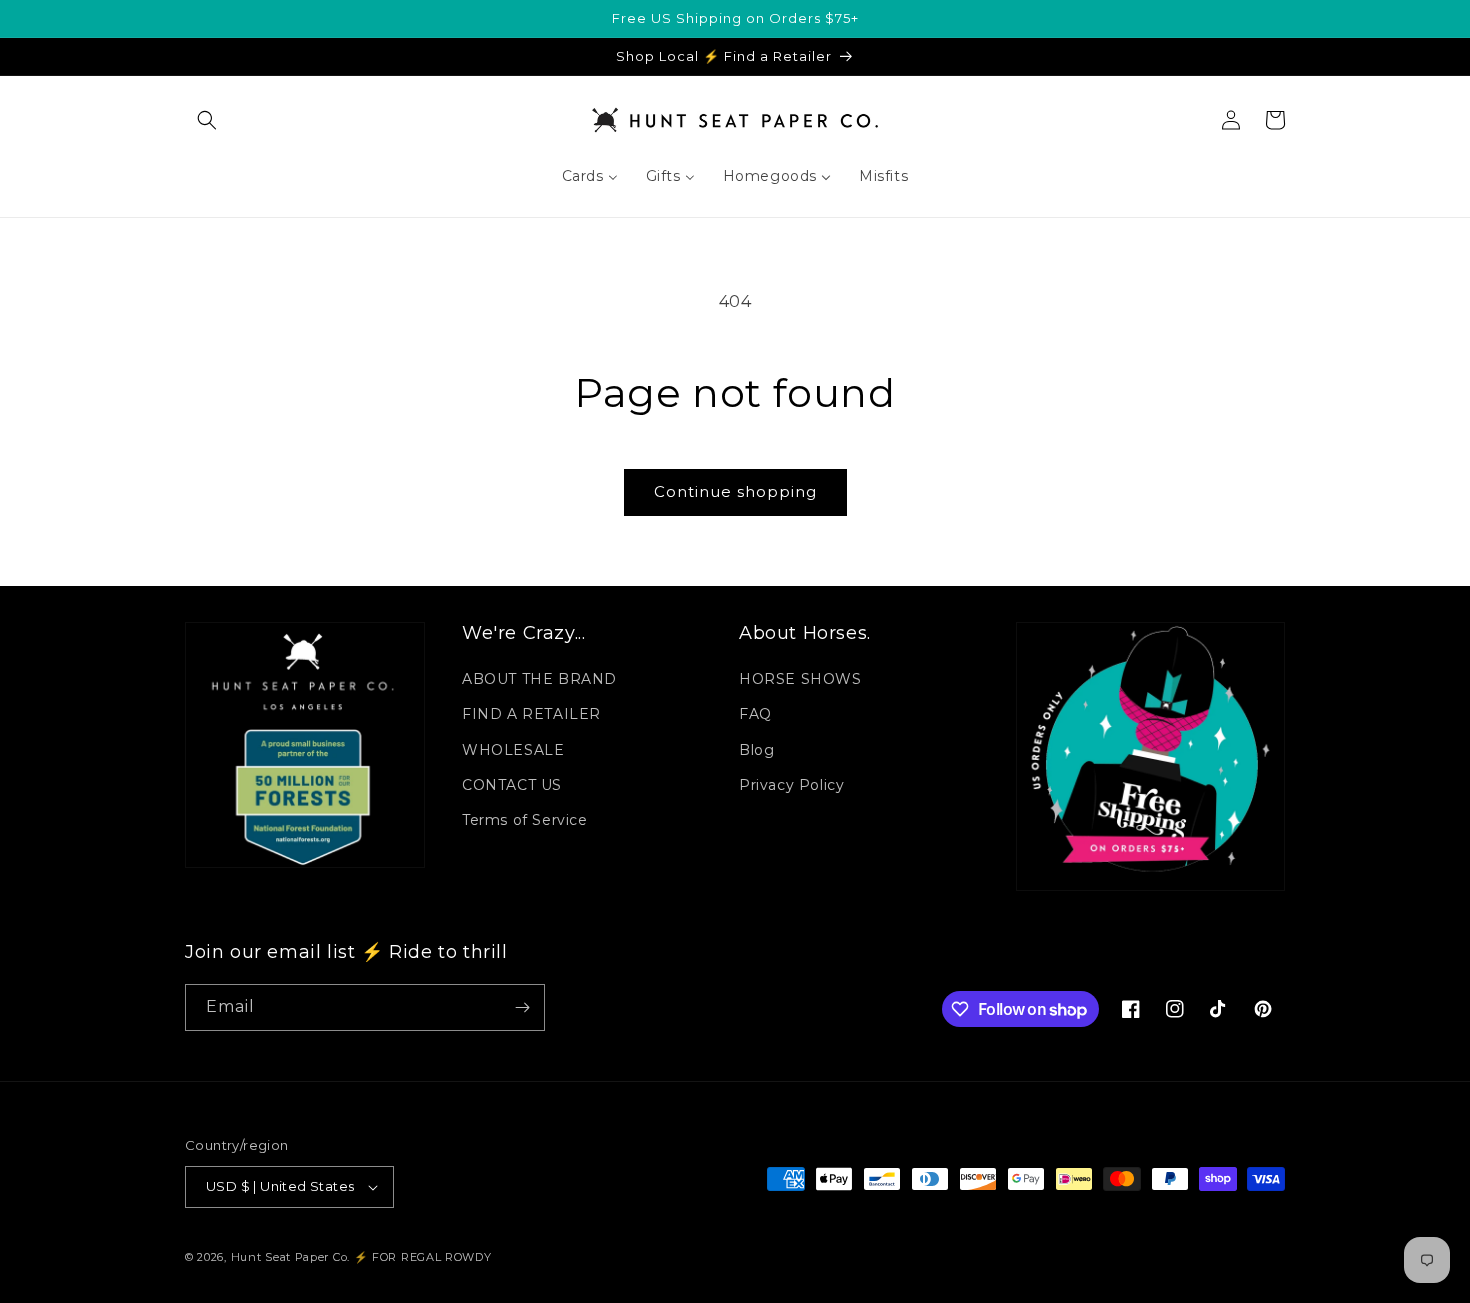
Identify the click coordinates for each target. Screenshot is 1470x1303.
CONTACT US (512, 785)
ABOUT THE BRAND (539, 679)
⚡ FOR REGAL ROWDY (423, 1257)
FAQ (755, 714)
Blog (756, 750)
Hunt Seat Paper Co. (290, 1257)
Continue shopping (735, 491)
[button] (207, 120)
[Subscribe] (522, 1007)
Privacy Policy (791, 785)
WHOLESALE (513, 750)
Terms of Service (525, 820)
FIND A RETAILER (531, 714)
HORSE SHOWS (800, 679)
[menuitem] (590, 176)
